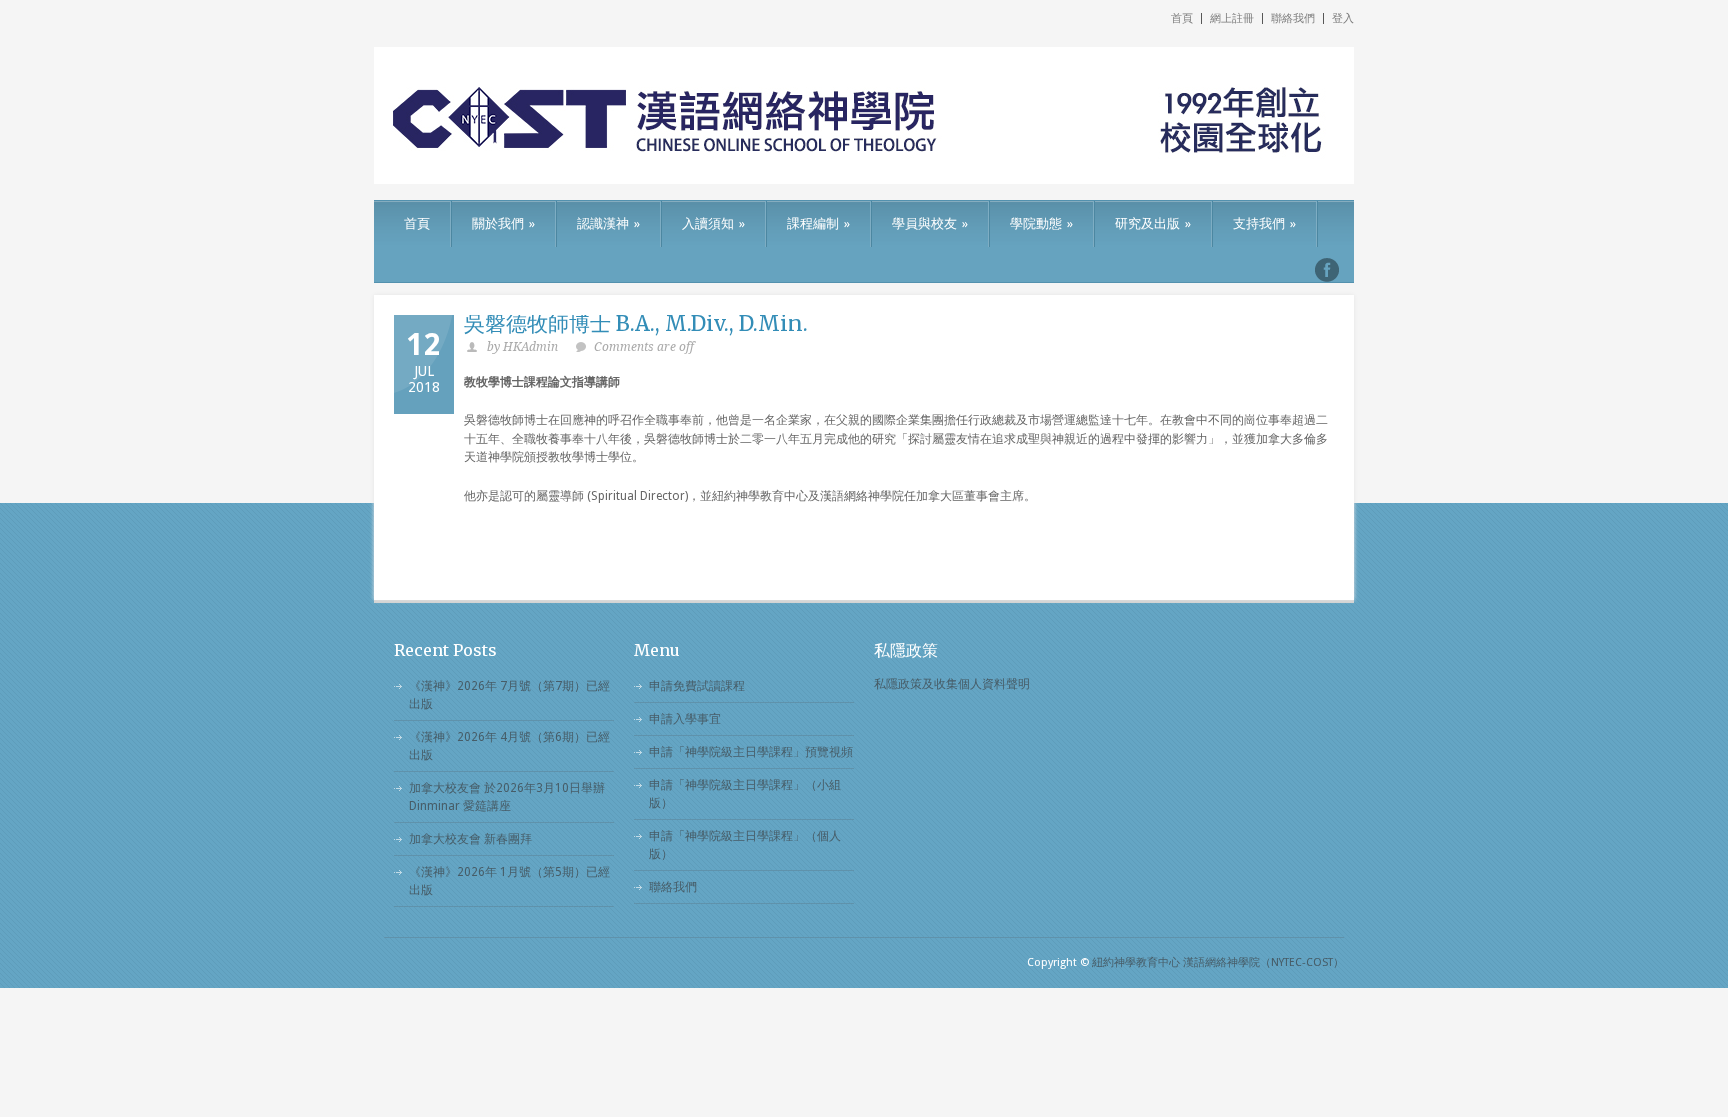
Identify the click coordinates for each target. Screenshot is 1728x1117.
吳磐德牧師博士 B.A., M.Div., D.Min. (636, 323)
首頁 (1182, 18)
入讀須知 (713, 223)
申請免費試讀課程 (697, 686)
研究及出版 (1153, 223)
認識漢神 (608, 223)
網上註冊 (1232, 18)
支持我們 (1264, 223)
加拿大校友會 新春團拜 (470, 839)
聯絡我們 (1293, 18)
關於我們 (503, 223)
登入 (1343, 18)
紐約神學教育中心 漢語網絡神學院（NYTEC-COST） (1218, 962)
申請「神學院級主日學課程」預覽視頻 (751, 752)
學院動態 (1041, 223)
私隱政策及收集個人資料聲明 (952, 684)
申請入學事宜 (685, 719)
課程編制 (818, 223)
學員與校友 (930, 223)
